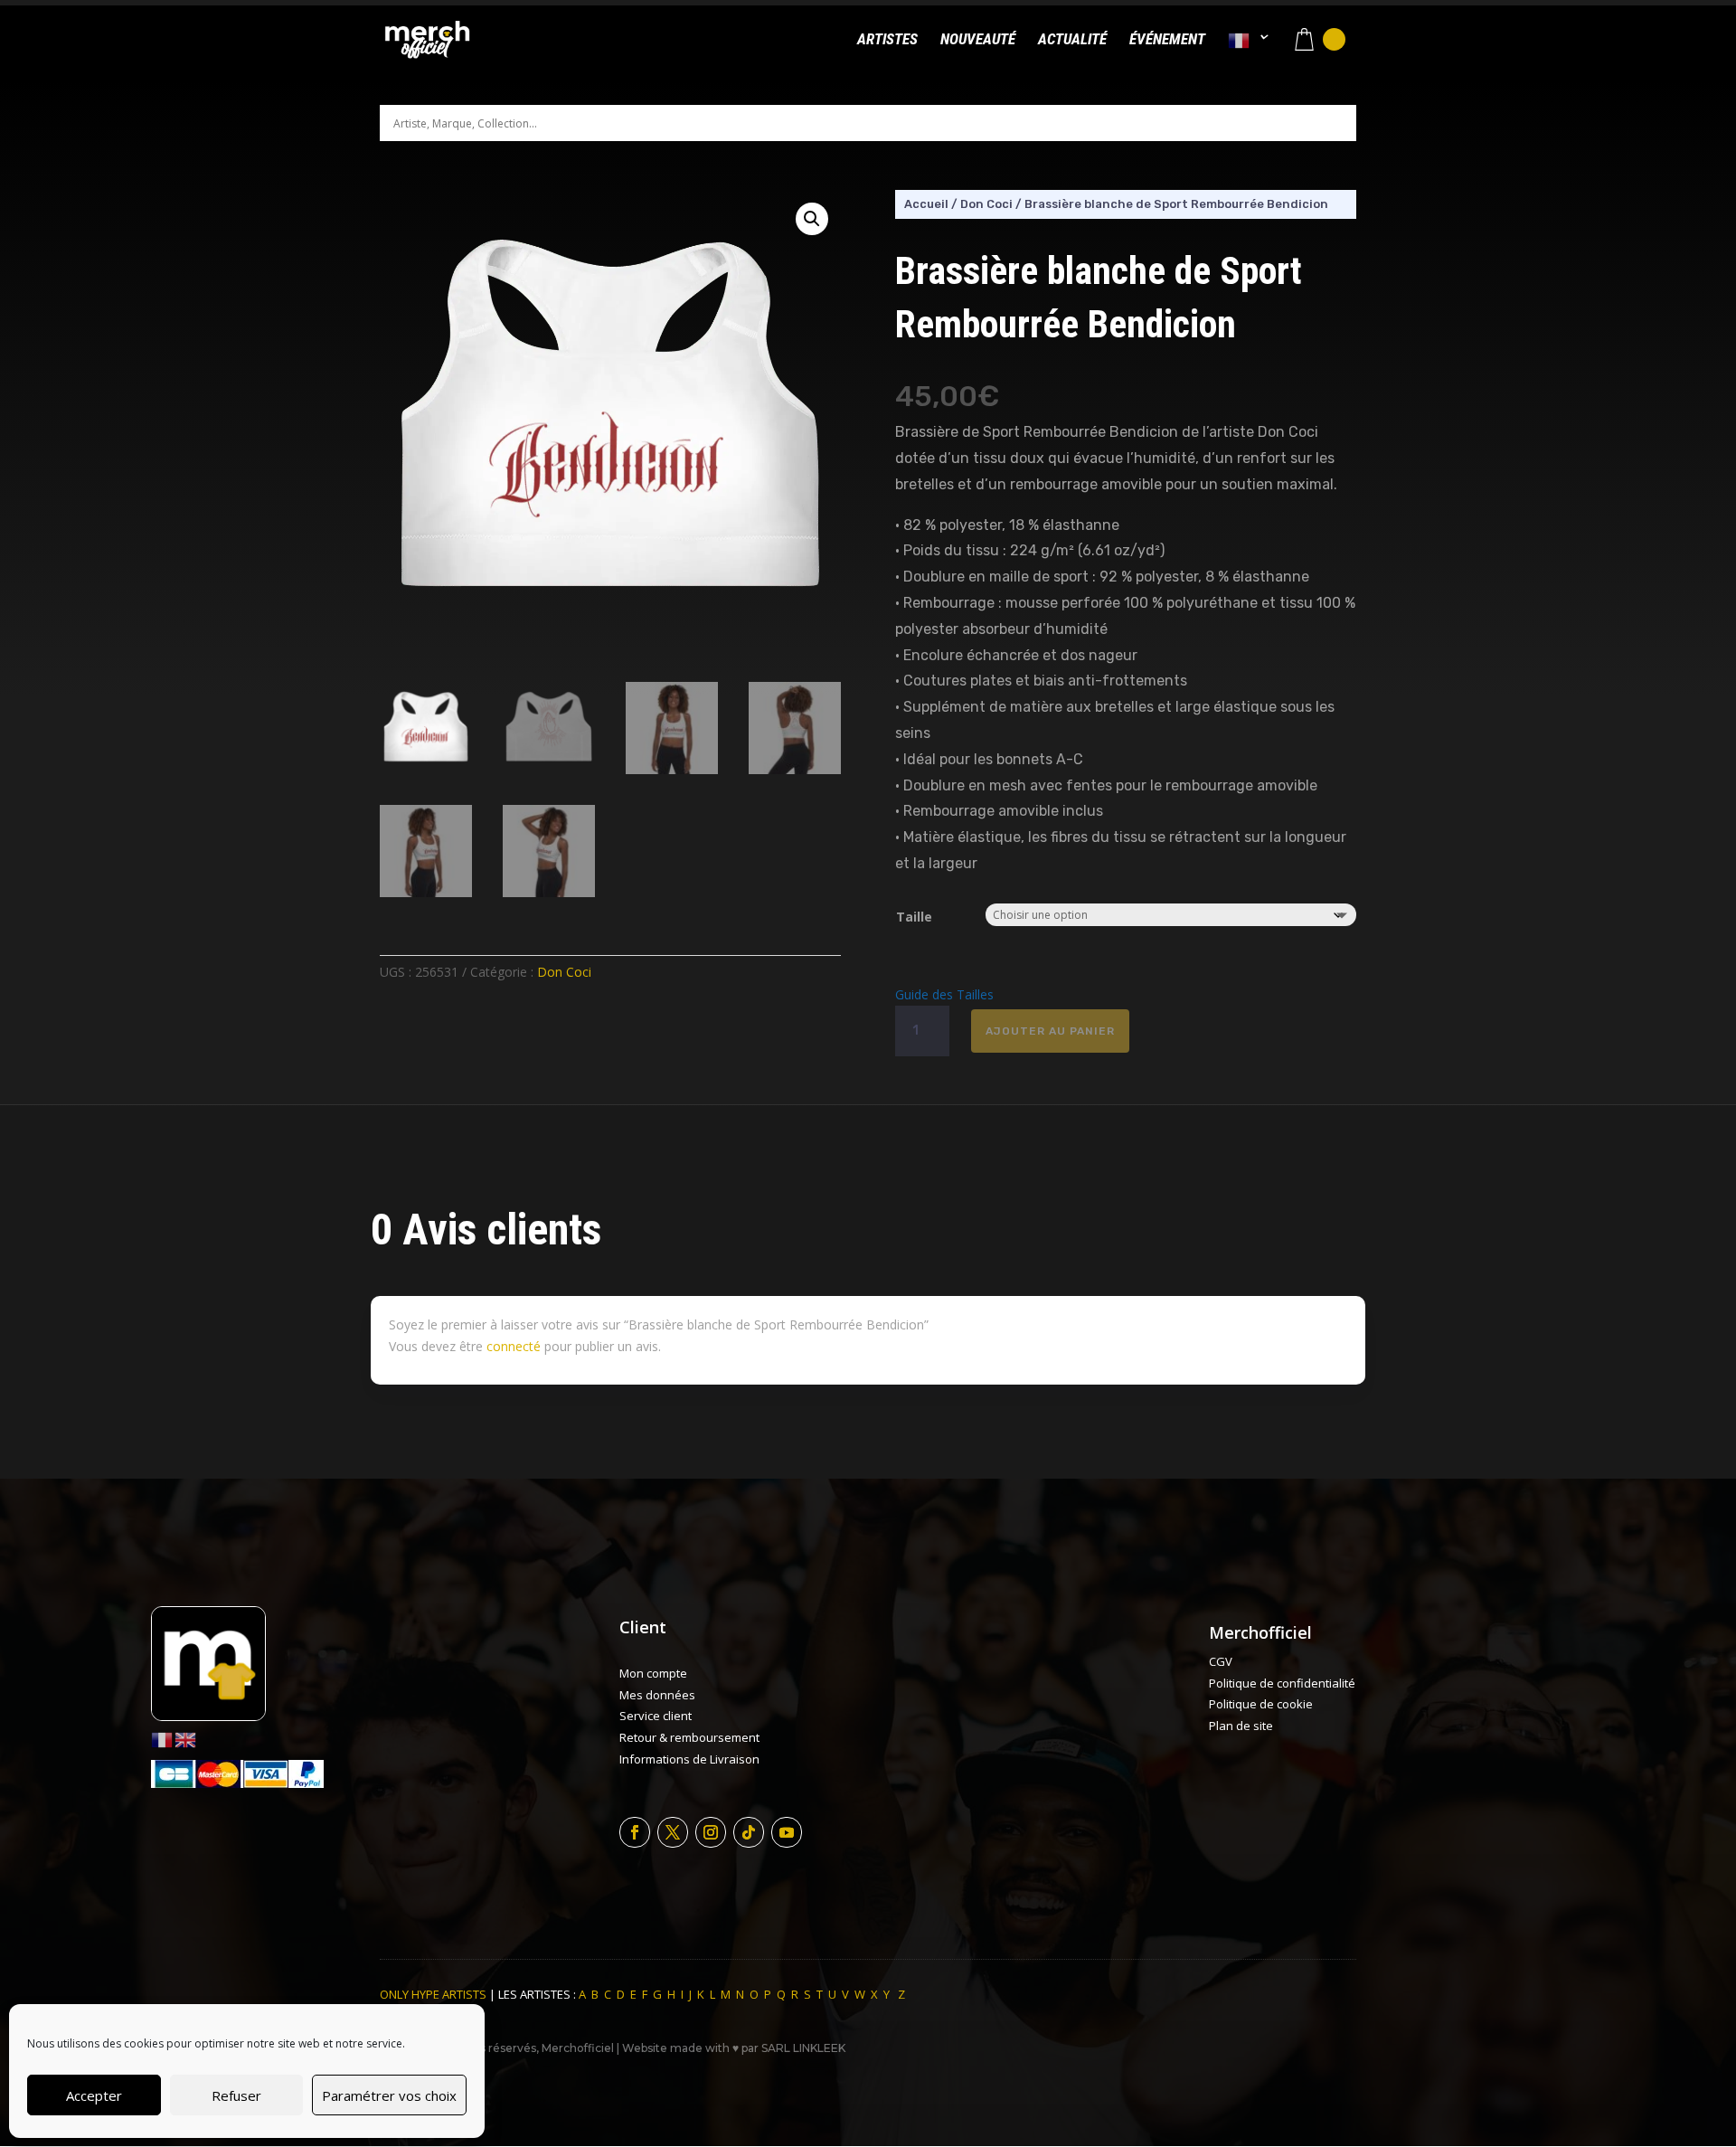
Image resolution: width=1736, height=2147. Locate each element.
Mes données (657, 1695)
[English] (186, 1739)
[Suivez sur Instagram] (711, 1832)
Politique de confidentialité (1282, 1683)
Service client (656, 1716)
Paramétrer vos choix (389, 2095)
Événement (1167, 40)
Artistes (887, 40)
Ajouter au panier (1050, 1031)
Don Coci (564, 972)
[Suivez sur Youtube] (787, 1832)
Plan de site (1241, 1726)
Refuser (236, 2095)
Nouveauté (978, 40)
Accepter (94, 2095)
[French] (1249, 56)
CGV (1221, 1661)
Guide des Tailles (944, 994)
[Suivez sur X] (673, 1832)
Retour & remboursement (689, 1737)
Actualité (1072, 40)
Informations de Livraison (689, 1759)
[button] (812, 219)
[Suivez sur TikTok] (749, 1832)
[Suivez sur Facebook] (635, 1832)
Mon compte (653, 1673)
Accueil (926, 204)
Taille (914, 917)
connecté (514, 1346)
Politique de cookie (1261, 1704)
